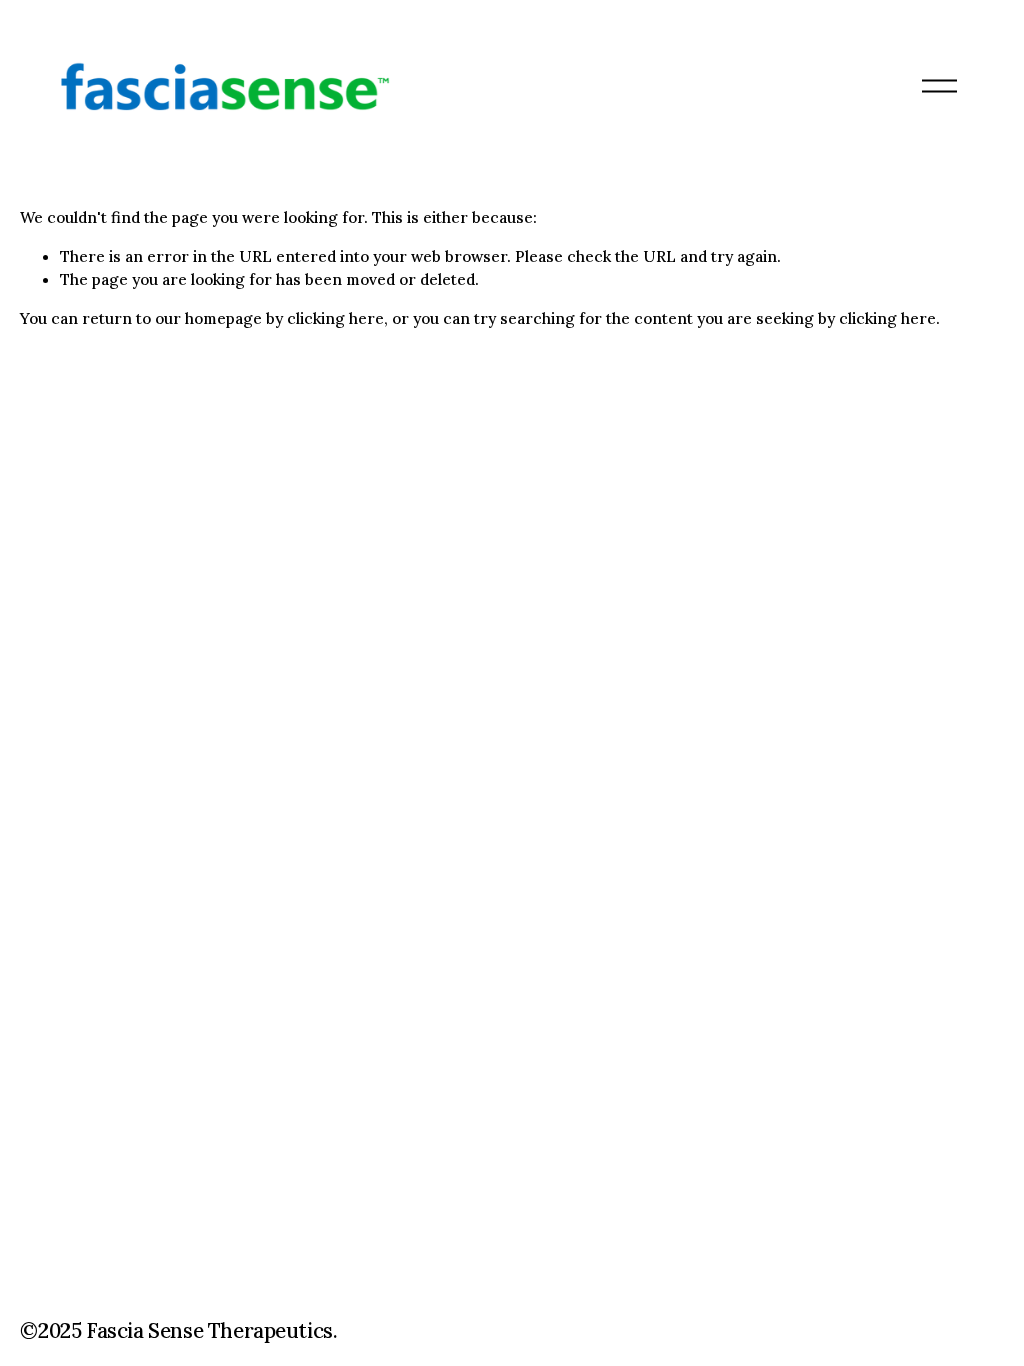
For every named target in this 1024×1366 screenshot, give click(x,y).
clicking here (335, 318)
